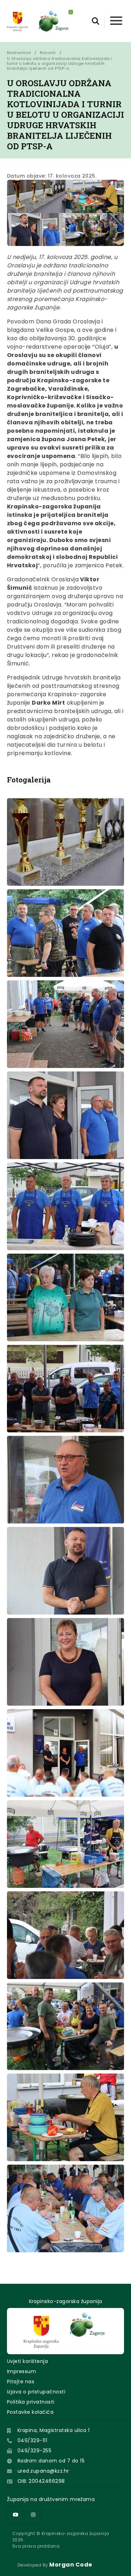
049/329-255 (34, 2451)
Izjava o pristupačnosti (36, 2392)
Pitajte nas (21, 2382)
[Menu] (116, 21)
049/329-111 (32, 2440)
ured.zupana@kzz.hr (43, 2471)
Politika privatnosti (31, 2402)
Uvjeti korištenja (27, 2361)
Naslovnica (19, 53)
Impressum (21, 2371)
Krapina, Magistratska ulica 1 (54, 2430)
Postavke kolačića (30, 2412)
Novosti (48, 53)
